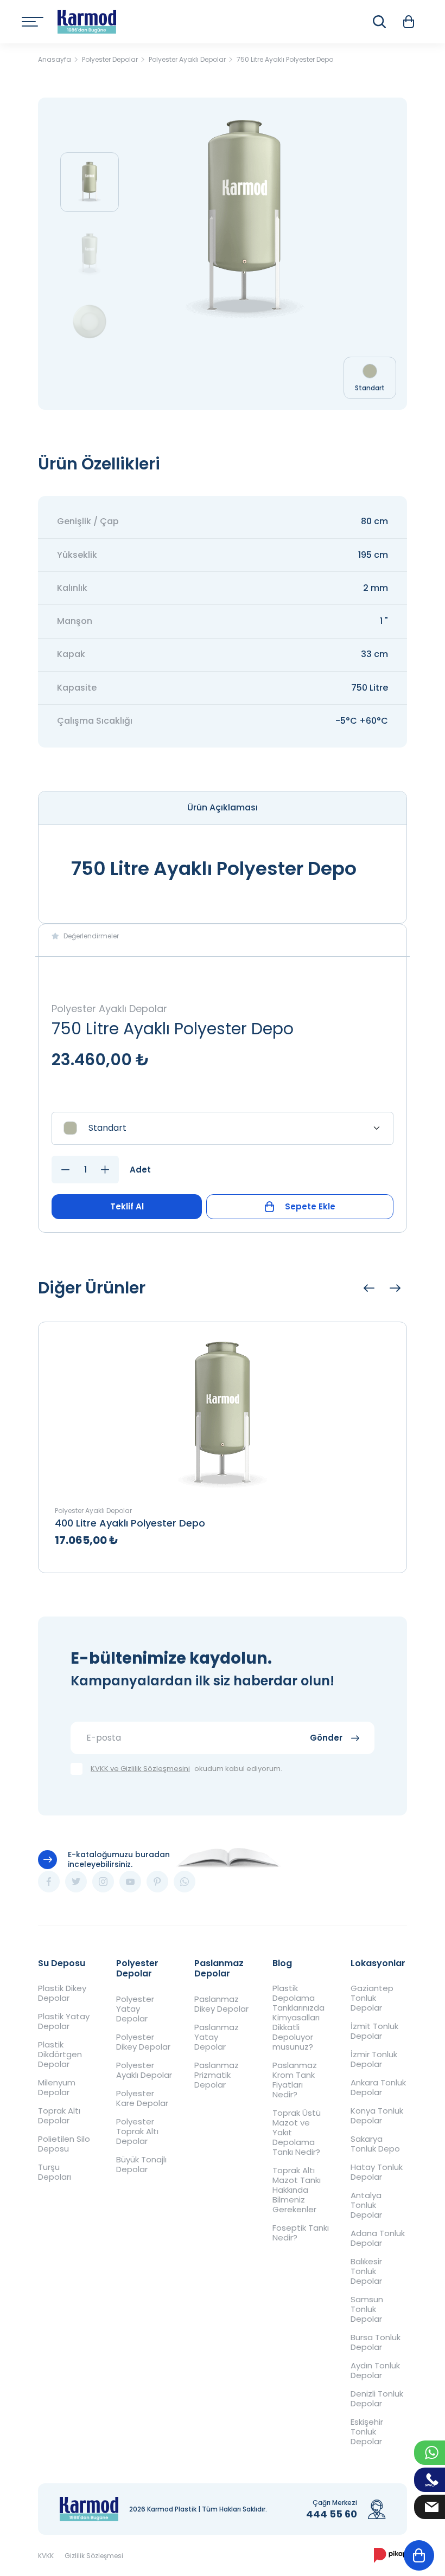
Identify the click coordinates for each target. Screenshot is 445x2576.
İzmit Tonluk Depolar (374, 2031)
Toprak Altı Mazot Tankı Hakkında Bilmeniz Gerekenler (297, 2190)
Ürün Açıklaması (223, 807)
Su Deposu (62, 1963)
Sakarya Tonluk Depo (375, 2144)
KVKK (46, 2556)
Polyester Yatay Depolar (135, 2009)
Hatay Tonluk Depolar (377, 2172)
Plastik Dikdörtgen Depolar (60, 2055)
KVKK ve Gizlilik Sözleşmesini (140, 1769)
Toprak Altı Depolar (59, 2116)
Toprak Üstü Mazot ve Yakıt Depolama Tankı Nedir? (297, 2133)
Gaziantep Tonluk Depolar (372, 1998)
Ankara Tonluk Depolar (378, 2088)
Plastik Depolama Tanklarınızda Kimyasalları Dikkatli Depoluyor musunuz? (298, 2018)
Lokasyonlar (378, 1963)
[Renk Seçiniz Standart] (223, 1128)
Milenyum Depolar (57, 2088)
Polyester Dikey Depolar (143, 2042)
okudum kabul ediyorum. (186, 1769)
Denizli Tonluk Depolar (377, 2399)
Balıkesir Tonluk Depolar (366, 2271)
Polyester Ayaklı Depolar (144, 2070)
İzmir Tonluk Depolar (374, 2059)
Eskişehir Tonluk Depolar (367, 2432)
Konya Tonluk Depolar (377, 2116)
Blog (282, 1963)
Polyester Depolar (137, 1968)
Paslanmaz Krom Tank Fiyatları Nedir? (295, 2080)
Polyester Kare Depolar (142, 2098)
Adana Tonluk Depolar (378, 2238)
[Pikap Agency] (390, 2555)
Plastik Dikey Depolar (62, 1993)
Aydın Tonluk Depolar (375, 2371)
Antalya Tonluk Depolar (366, 2205)
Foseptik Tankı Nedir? (301, 2233)
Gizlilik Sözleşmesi (94, 2556)
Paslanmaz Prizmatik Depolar (217, 2075)
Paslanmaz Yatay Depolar (217, 2037)
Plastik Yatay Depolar (64, 2021)
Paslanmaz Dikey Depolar (221, 2004)
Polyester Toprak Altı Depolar (137, 2131)
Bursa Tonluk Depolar (376, 2342)
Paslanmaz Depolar (219, 1968)
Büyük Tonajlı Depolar (141, 2165)
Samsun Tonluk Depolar (367, 2309)
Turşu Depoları (55, 2172)
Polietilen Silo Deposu (64, 2144)
